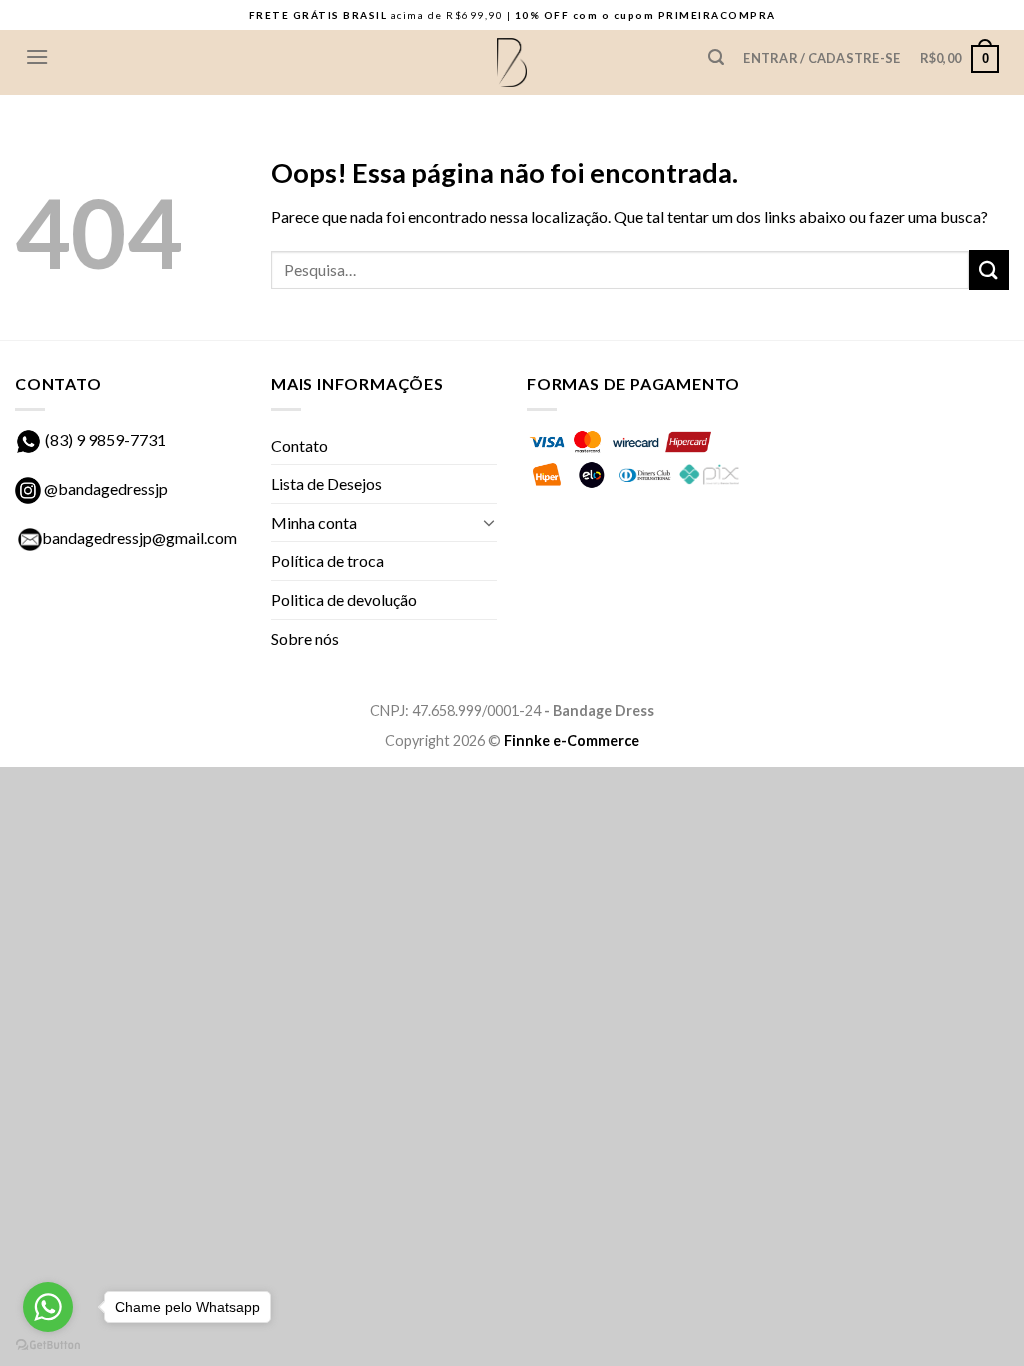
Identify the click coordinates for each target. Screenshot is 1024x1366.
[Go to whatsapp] (48, 1307)
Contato (299, 445)
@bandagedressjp (104, 488)
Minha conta (314, 522)
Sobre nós (305, 638)
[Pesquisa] (715, 57)
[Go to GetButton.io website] (48, 1345)
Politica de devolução (344, 599)
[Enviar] (989, 269)
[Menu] (37, 56)
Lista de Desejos (326, 483)
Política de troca (327, 560)
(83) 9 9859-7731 (105, 439)
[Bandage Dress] (512, 63)
